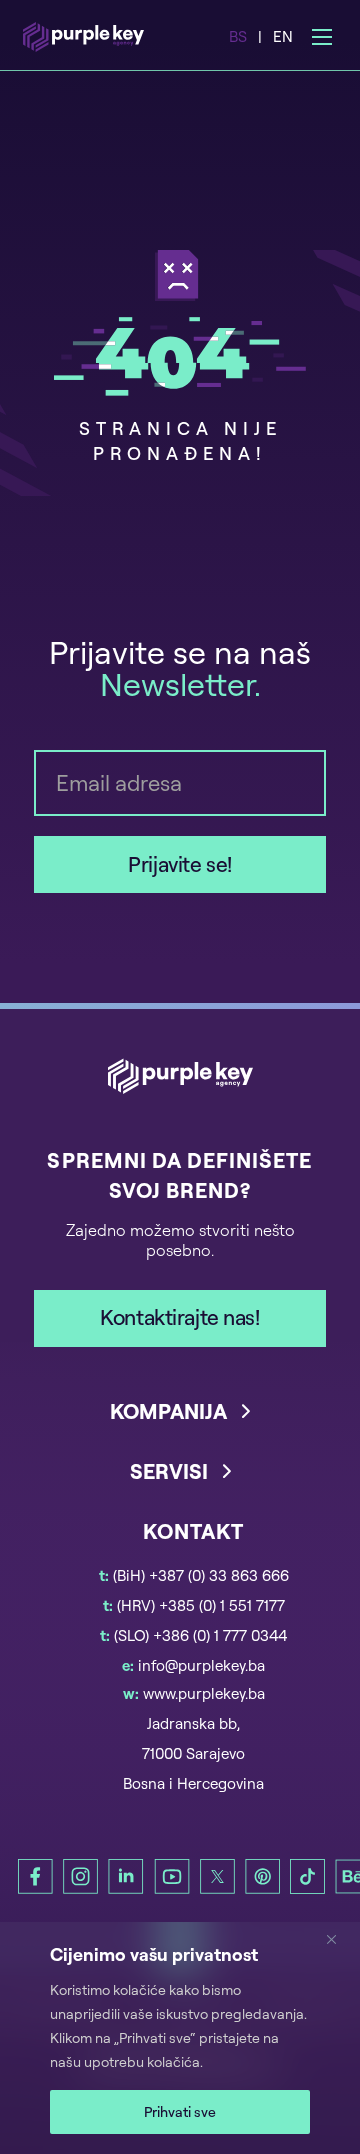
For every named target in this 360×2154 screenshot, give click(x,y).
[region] (180, 2038)
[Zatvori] (339, 1939)
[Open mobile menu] (322, 37)
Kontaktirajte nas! (179, 1317)
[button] (180, 1427)
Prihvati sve (180, 2111)
